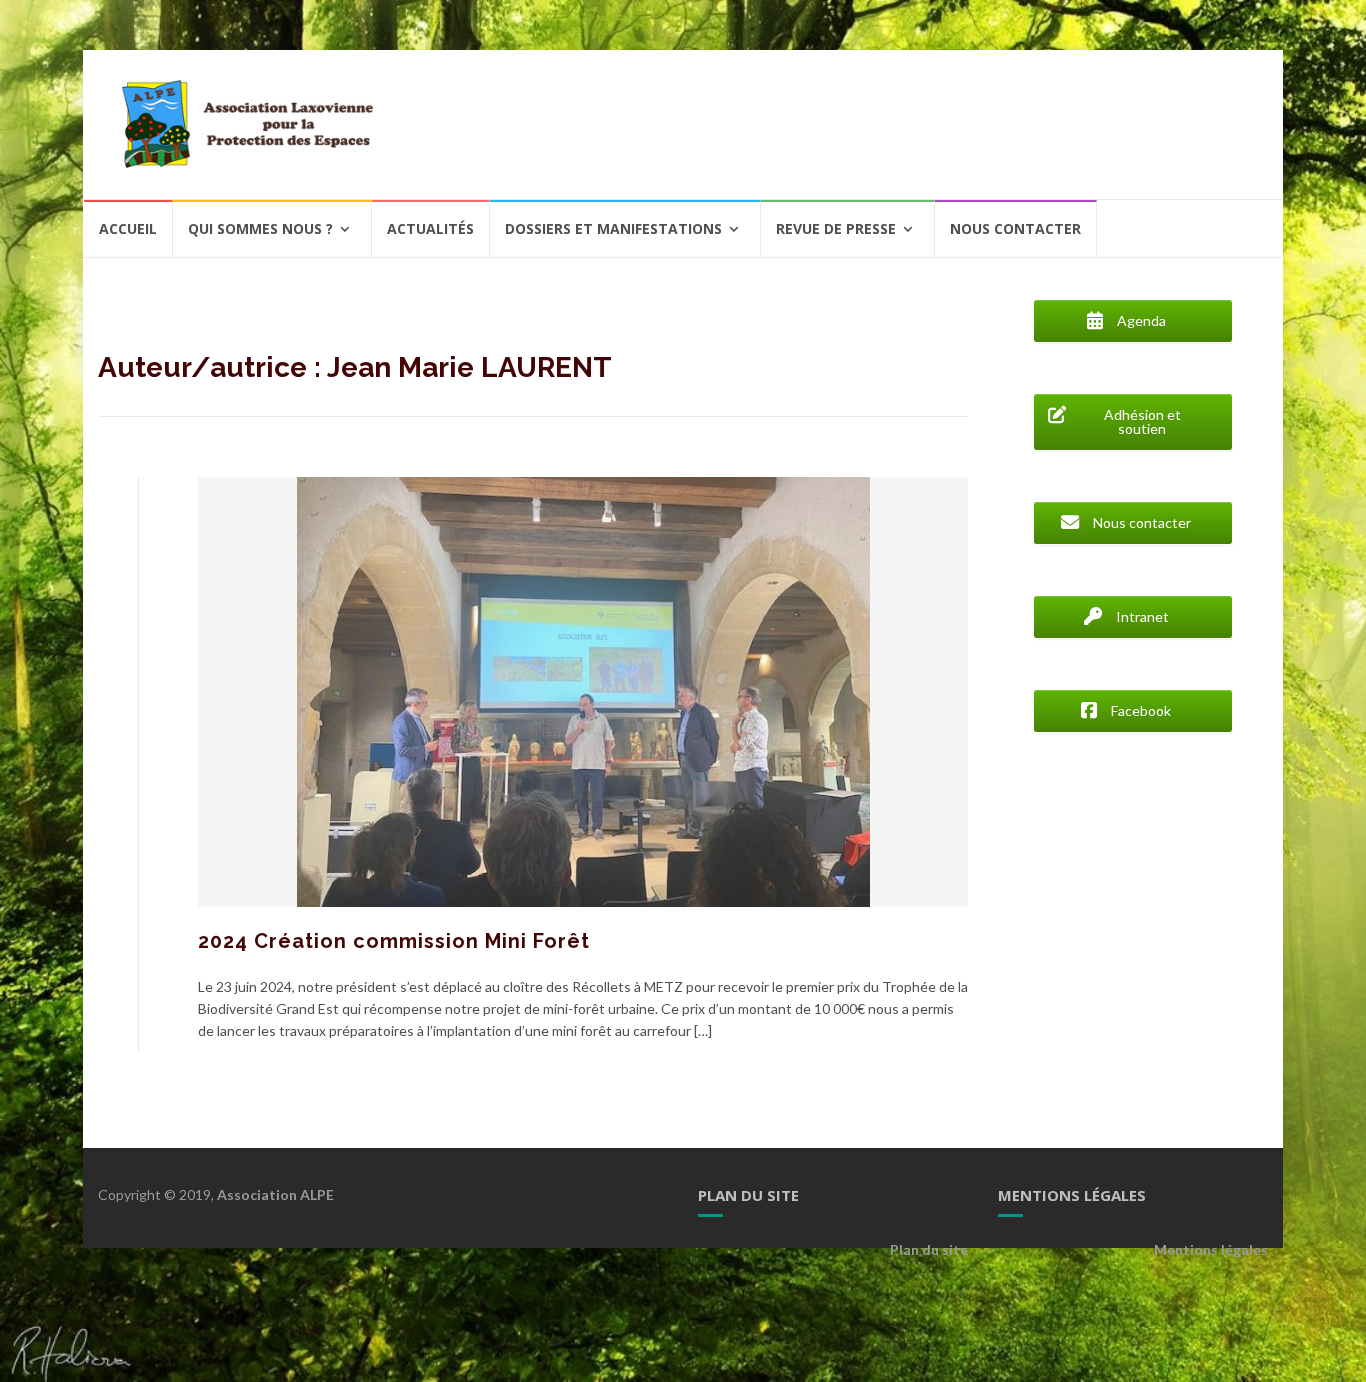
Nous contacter (1015, 228)
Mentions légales (1211, 1249)
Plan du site (929, 1249)
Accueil (128, 228)
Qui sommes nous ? (260, 228)
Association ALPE (275, 1194)
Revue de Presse (836, 228)
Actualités (430, 228)
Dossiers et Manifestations (613, 228)
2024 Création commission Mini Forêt (394, 941)
